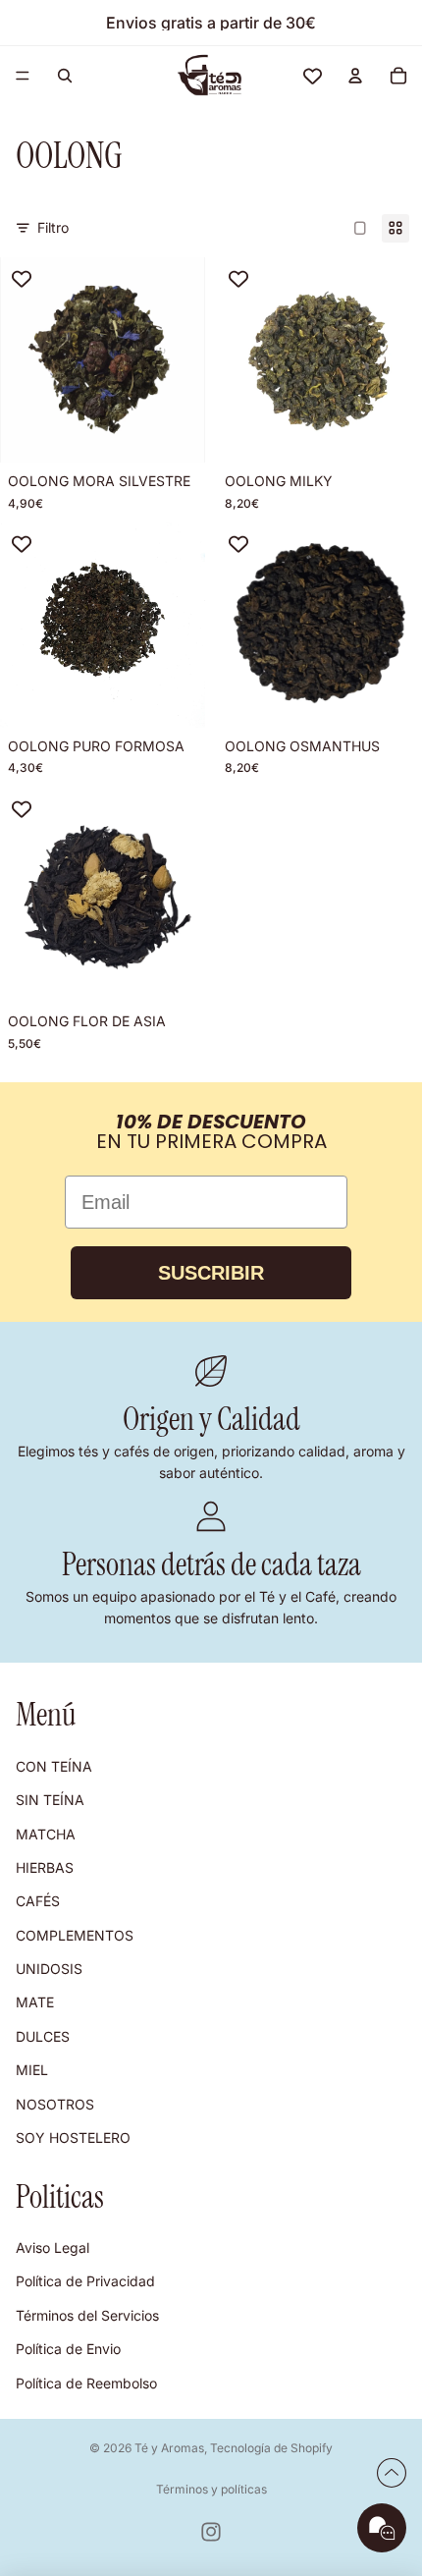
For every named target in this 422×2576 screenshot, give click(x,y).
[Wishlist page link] (313, 76)
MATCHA (46, 1834)
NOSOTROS (55, 2104)
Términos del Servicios (87, 2315)
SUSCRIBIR (211, 1273)
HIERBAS (45, 1867)
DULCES (43, 2036)
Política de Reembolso (86, 2383)
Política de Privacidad (85, 2282)
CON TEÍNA (54, 1766)
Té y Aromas (169, 2448)
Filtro (53, 227)
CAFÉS (38, 1902)
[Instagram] (211, 2532)
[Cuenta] (355, 76)
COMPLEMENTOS (75, 1935)
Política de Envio (68, 2349)
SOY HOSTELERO (73, 2138)
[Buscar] (65, 76)
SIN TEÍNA (50, 1800)
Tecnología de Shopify (271, 2448)
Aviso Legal (53, 2247)
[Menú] (23, 76)
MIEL (32, 2071)
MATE (35, 2003)
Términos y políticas (211, 2489)
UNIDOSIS (49, 1969)
